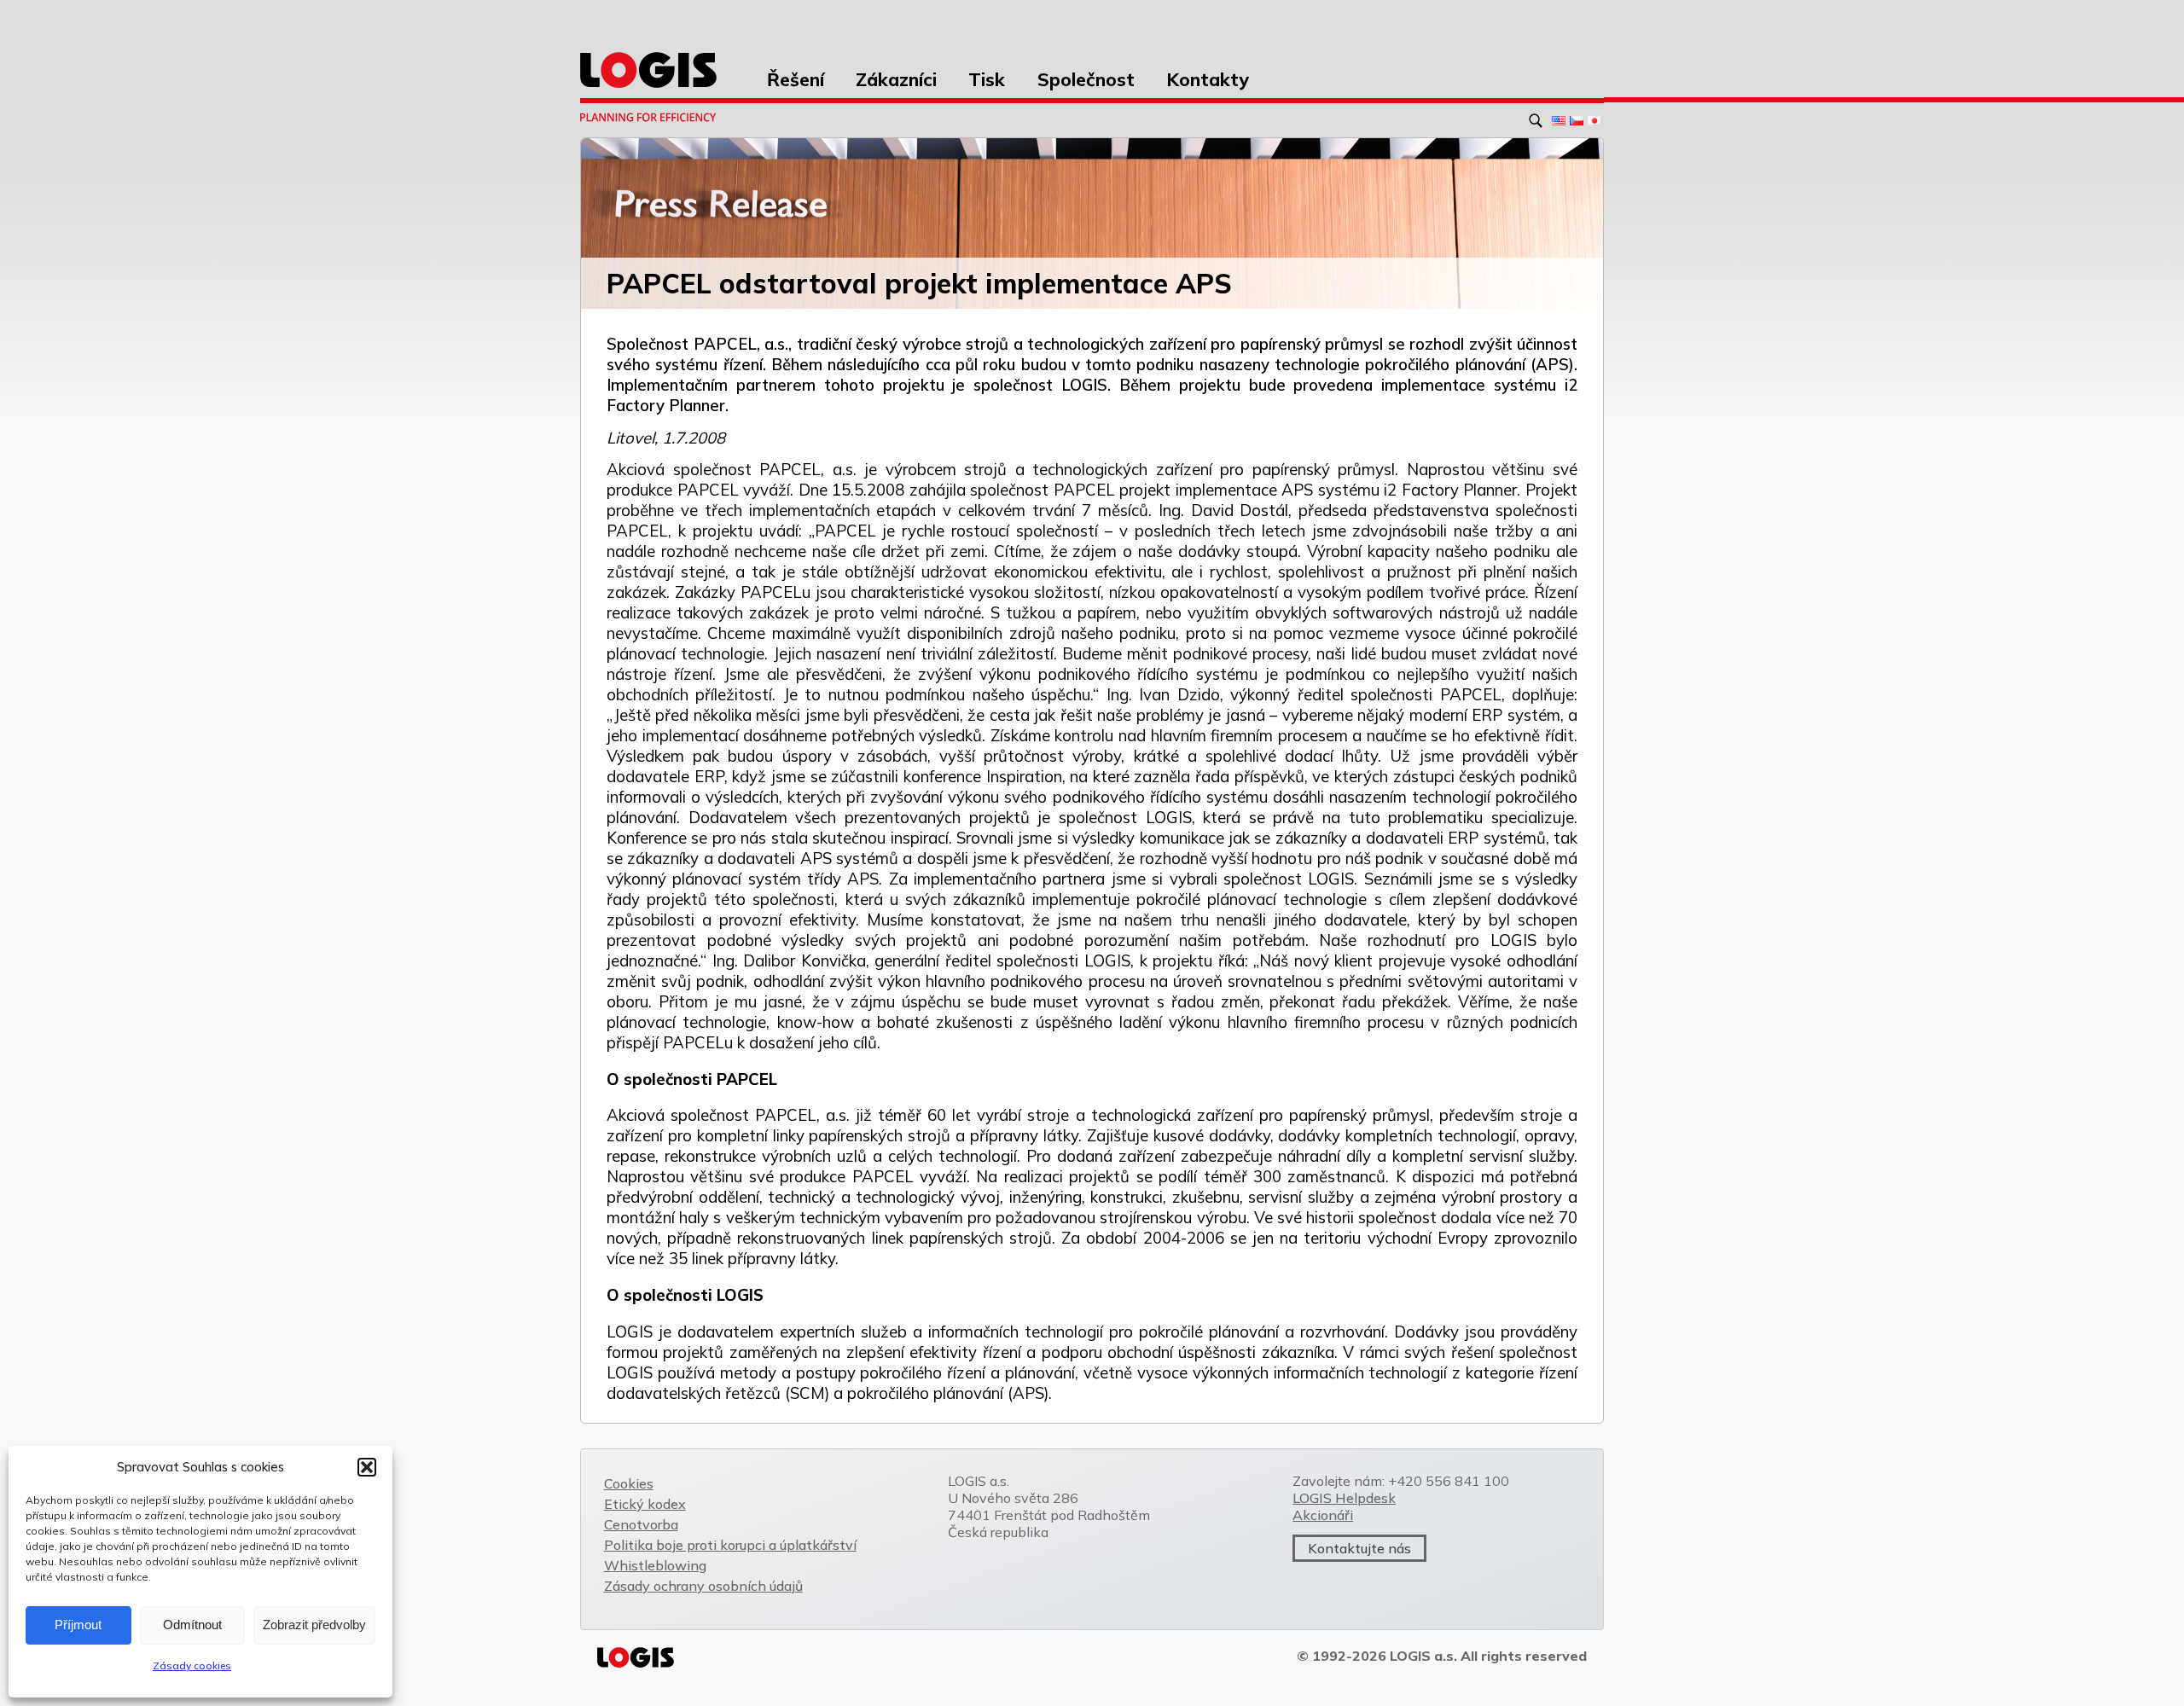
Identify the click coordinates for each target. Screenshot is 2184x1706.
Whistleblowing (655, 1565)
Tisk (987, 79)
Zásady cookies (192, 1665)
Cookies (629, 1483)
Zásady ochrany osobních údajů (703, 1586)
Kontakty (1208, 79)
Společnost (1086, 79)
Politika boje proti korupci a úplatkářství (730, 1545)
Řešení (796, 79)
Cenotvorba (641, 1524)
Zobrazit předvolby (314, 1625)
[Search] (1539, 119)
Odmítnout (192, 1625)
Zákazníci (896, 79)
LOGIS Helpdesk (1344, 1498)
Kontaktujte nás (1359, 1548)
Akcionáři (1323, 1515)
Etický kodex (645, 1504)
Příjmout (78, 1625)
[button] (367, 1467)
